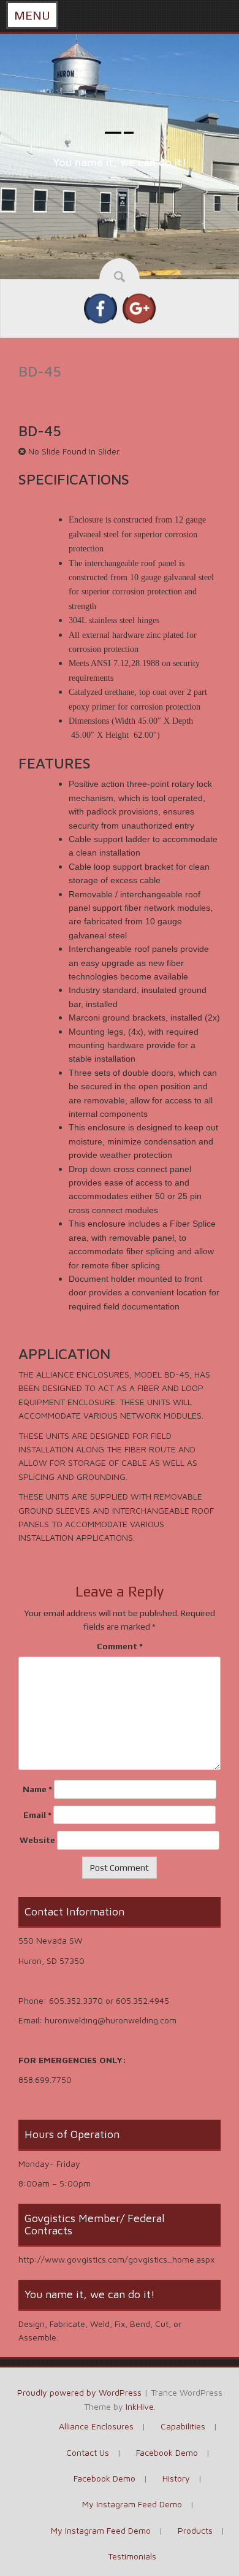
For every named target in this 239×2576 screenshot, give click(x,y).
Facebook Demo (167, 2452)
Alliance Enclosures (96, 2426)
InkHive (140, 2406)
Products (195, 2530)
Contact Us (88, 2452)
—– (120, 131)
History (176, 2478)
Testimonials (132, 2556)
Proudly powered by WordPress (79, 2392)
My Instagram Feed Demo (132, 2504)
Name (37, 1789)
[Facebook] (101, 308)
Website (37, 1840)
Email (37, 1815)
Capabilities (183, 2426)
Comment (120, 1646)
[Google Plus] (139, 308)
